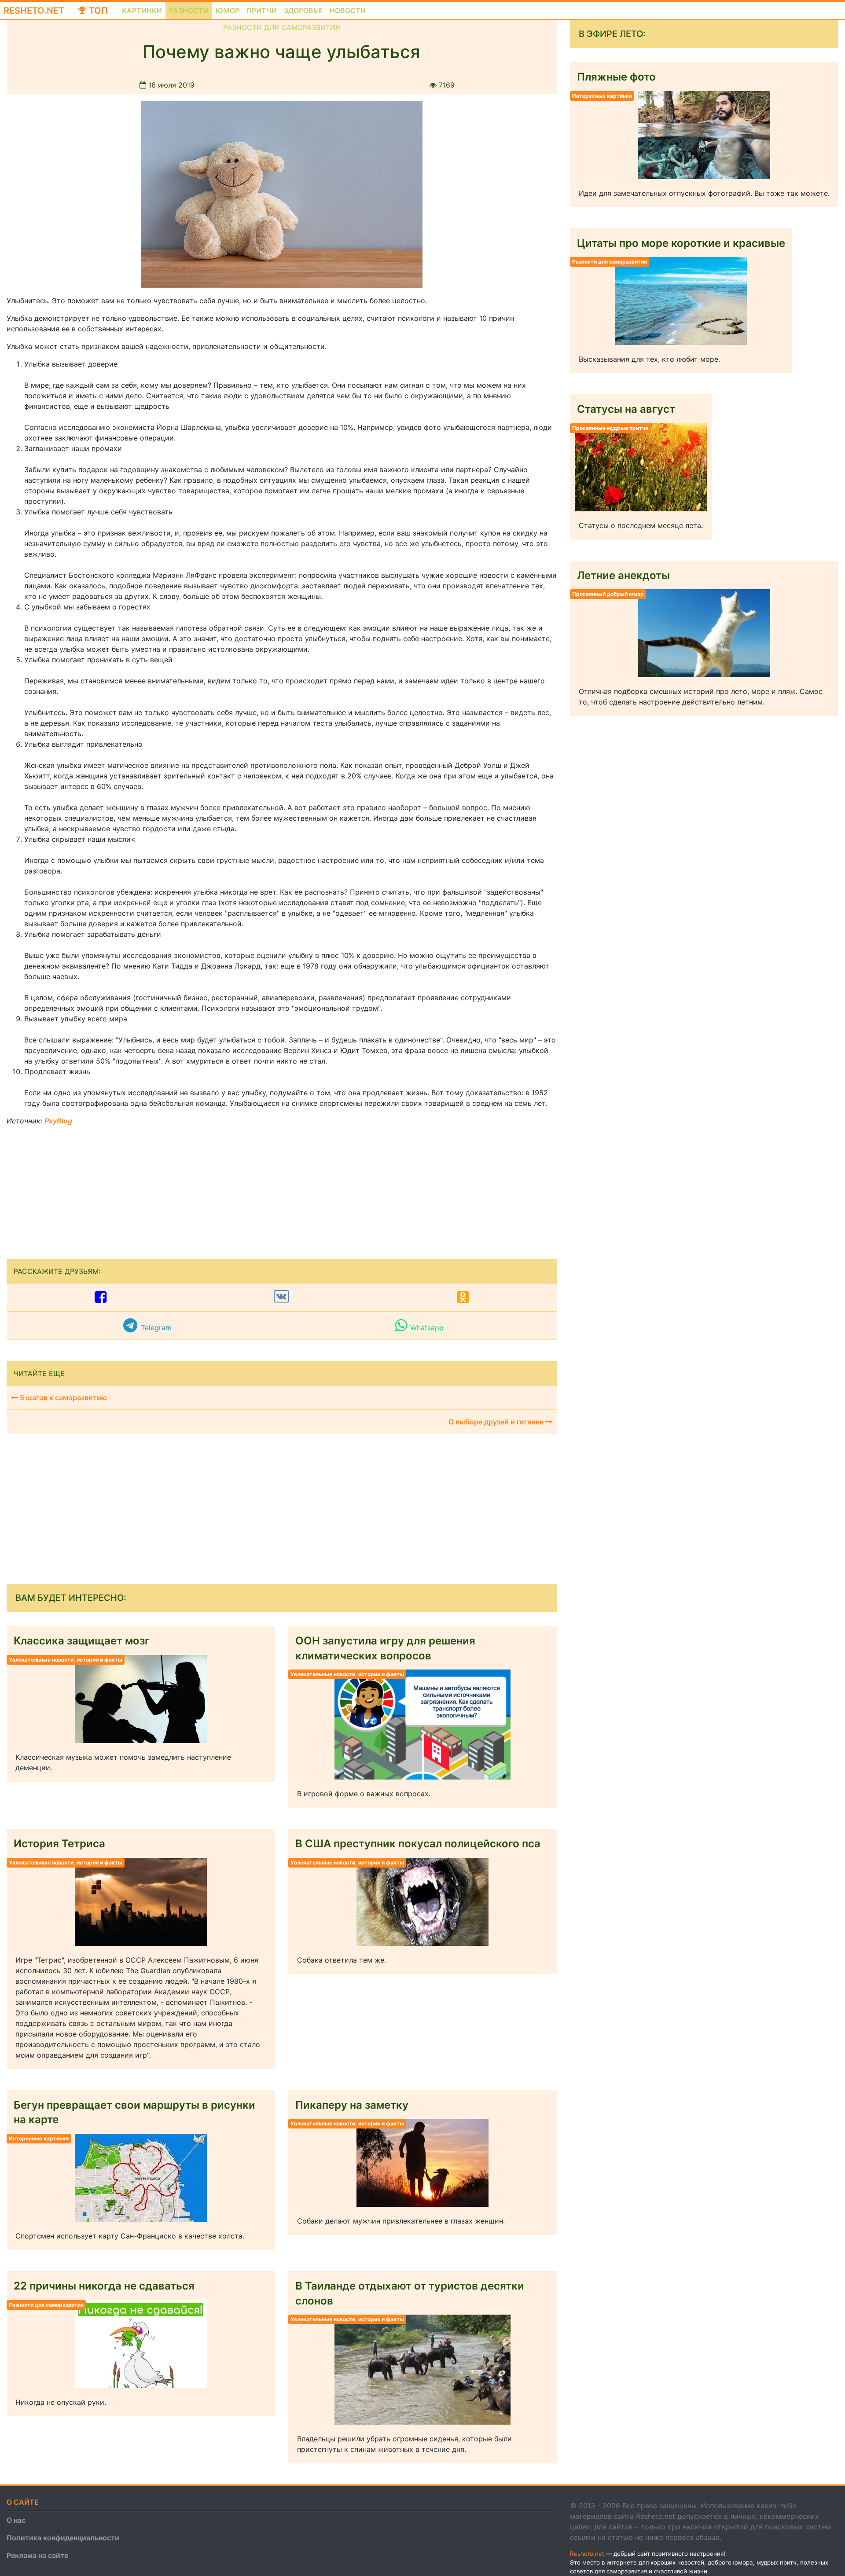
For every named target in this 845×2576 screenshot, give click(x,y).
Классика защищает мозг (82, 1641)
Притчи (262, 11)
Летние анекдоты (623, 575)
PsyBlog (58, 1121)
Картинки (142, 11)
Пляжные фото (616, 77)
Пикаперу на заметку (352, 2105)
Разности (189, 11)
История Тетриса (59, 1844)
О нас (16, 2520)
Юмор (228, 11)
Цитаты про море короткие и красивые (681, 243)
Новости (348, 11)
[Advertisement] (73, 1188)
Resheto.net (34, 11)
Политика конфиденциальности (63, 2538)
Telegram (156, 1328)
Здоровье (303, 11)
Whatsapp (427, 1328)
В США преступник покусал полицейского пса (418, 1844)
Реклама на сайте (37, 2555)
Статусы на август (626, 409)
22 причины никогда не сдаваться (104, 2286)
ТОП (97, 11)
